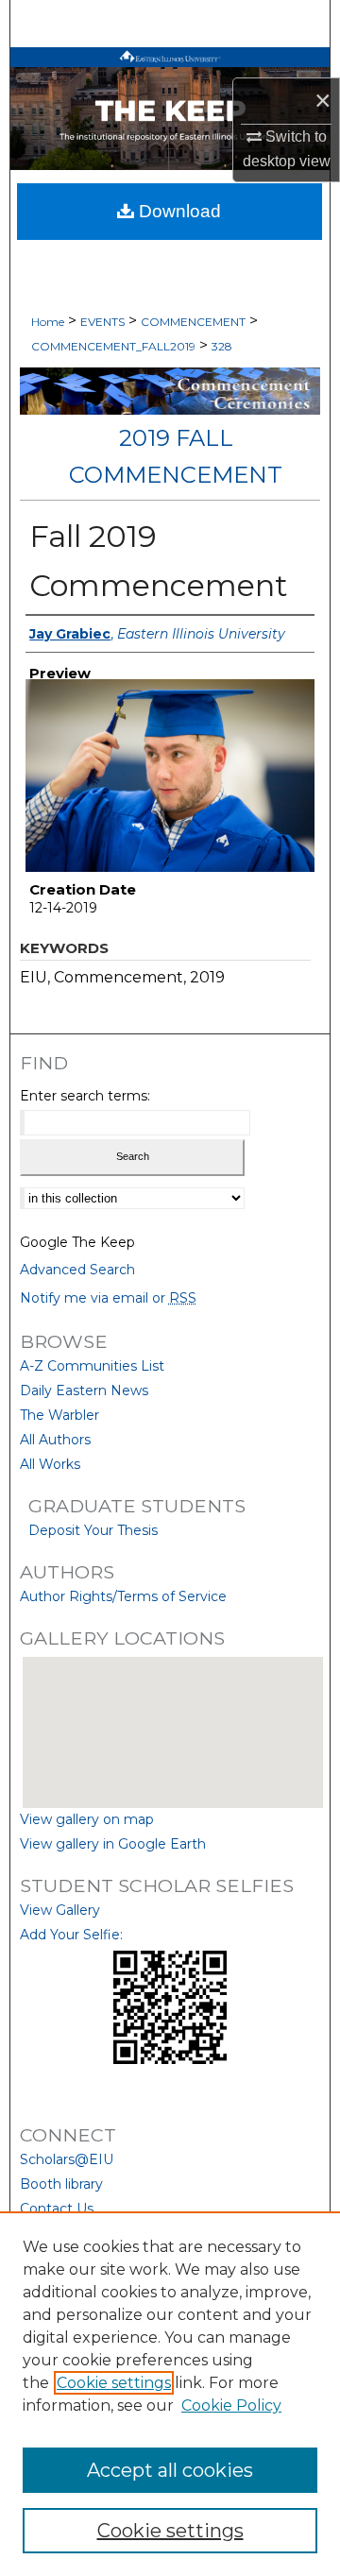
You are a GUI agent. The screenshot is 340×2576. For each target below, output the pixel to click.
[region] (170, 2394)
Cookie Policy (231, 2405)
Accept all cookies (170, 2470)
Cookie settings (114, 2383)
